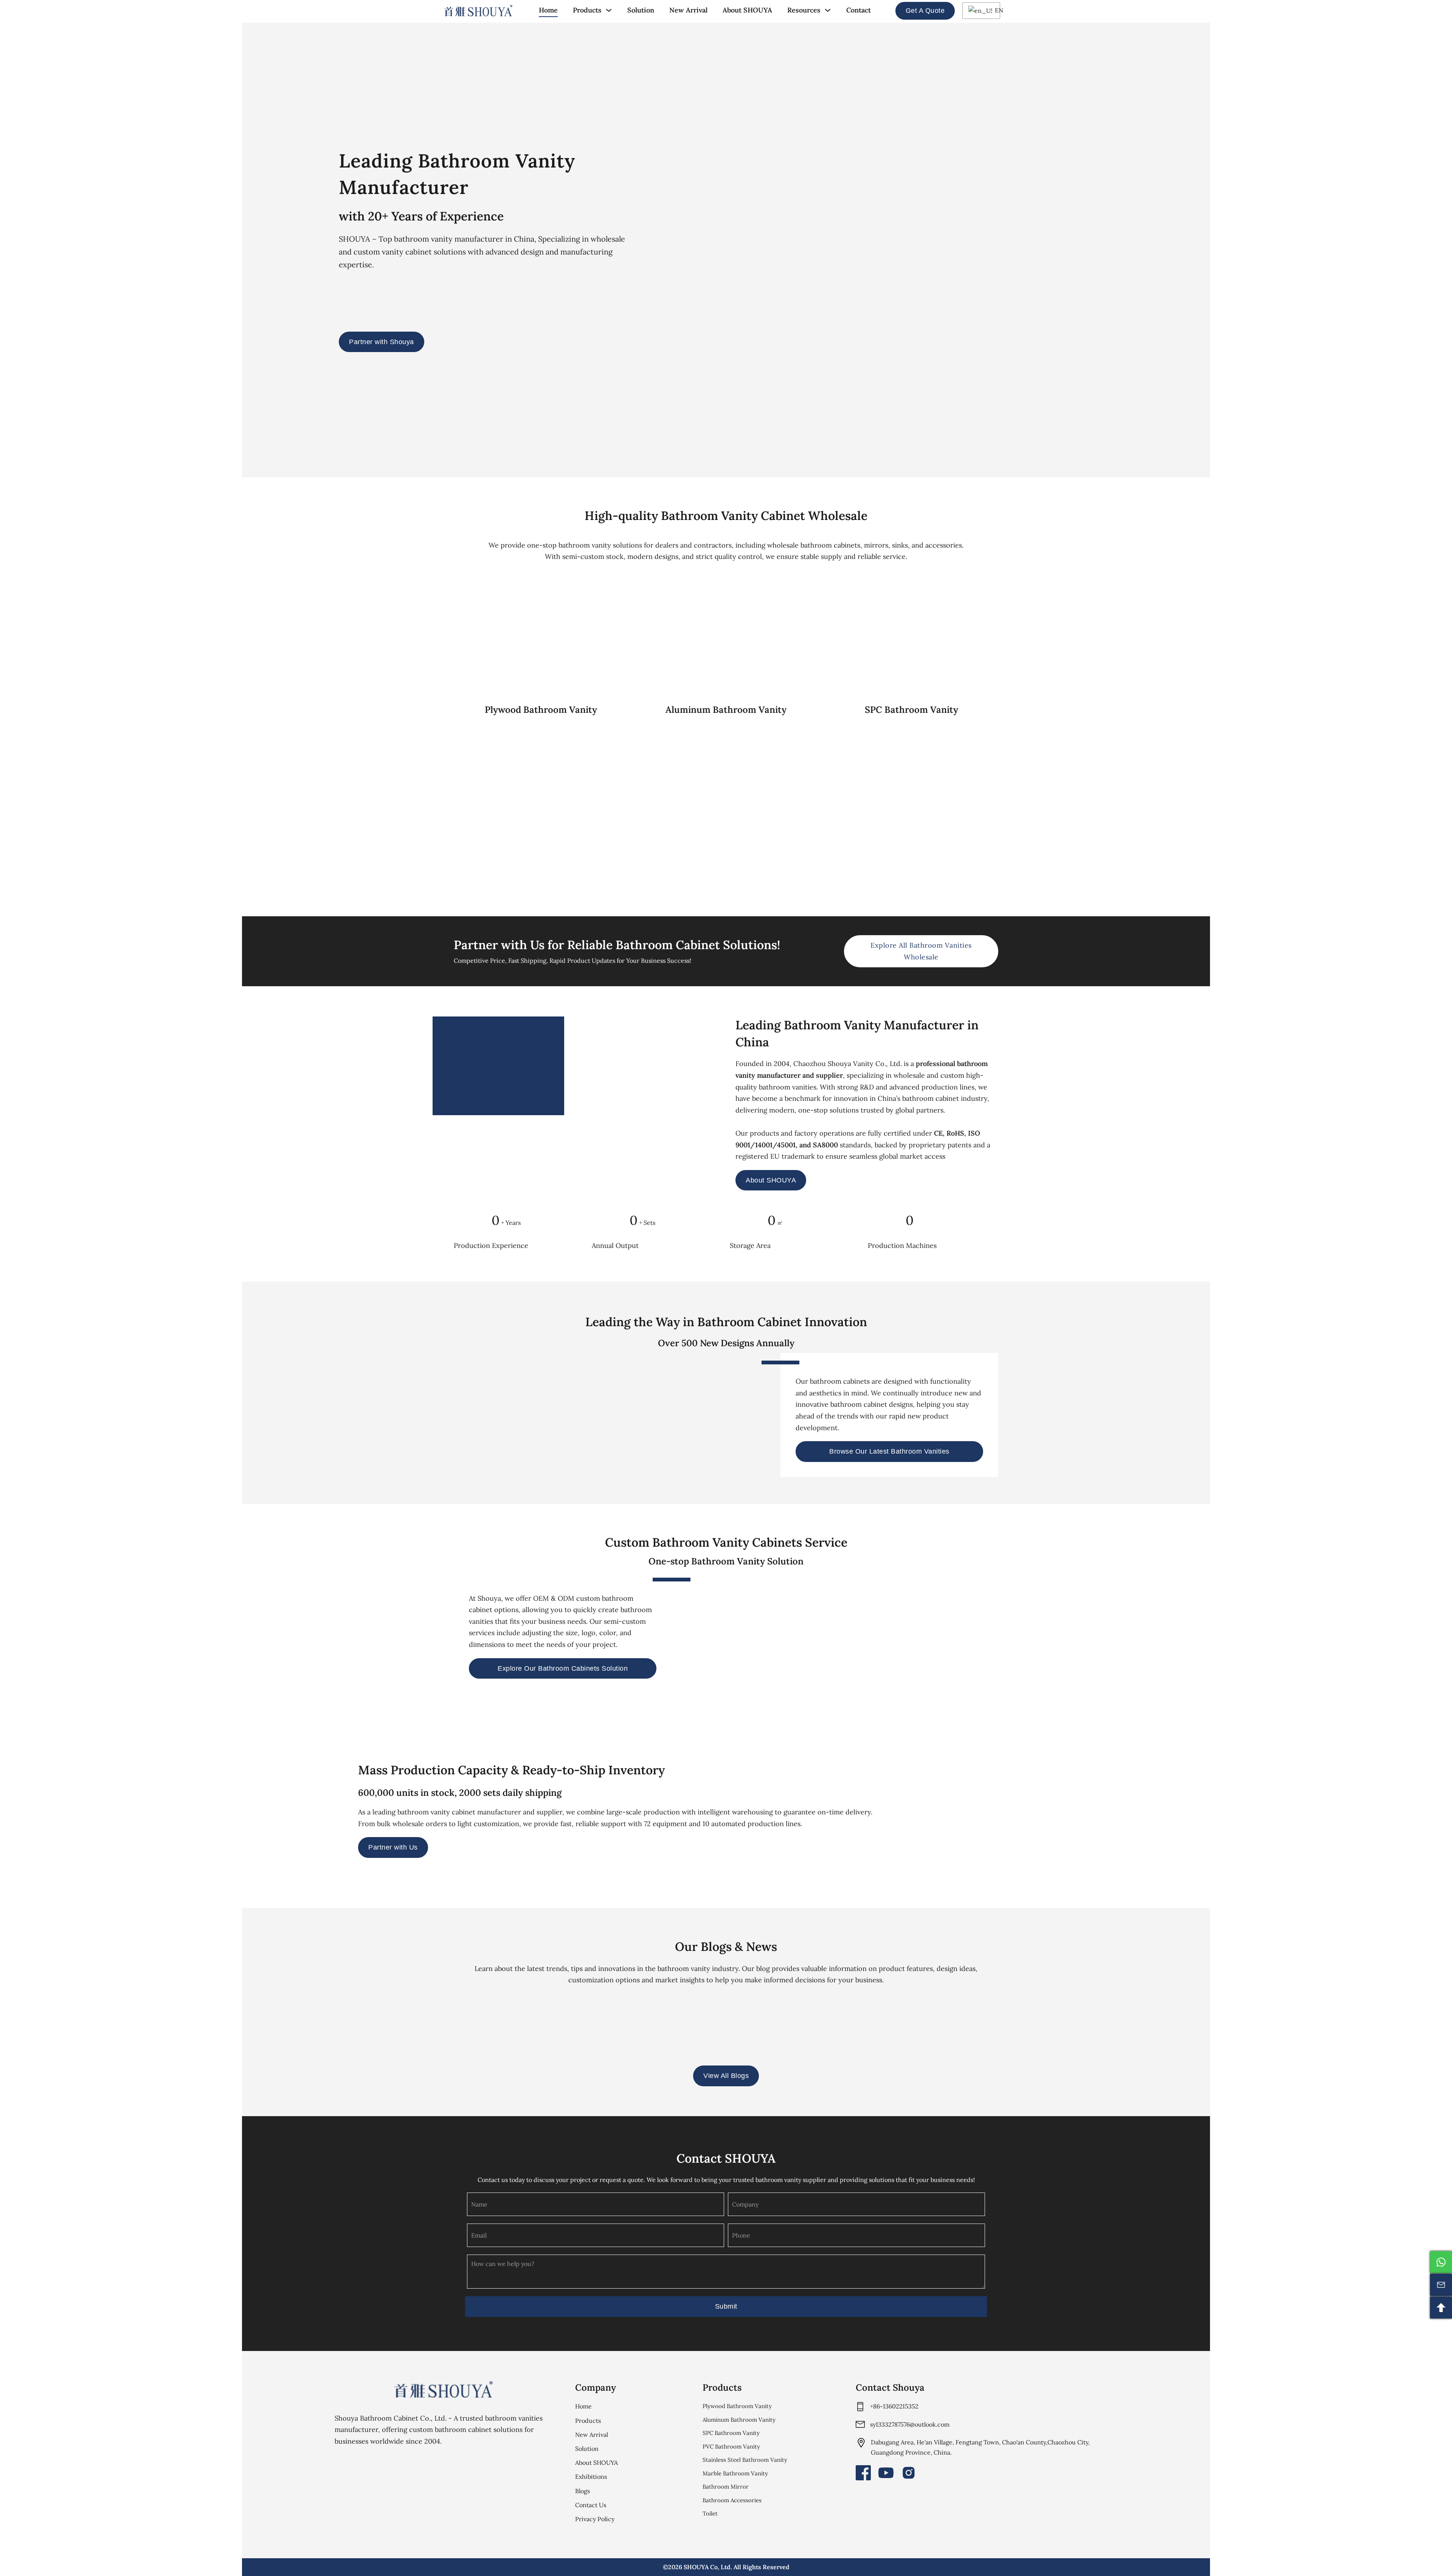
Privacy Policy (595, 2519)
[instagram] (909, 2473)
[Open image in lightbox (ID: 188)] (977, 1813)
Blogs (583, 2491)
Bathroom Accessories (732, 2500)
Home (548, 10)
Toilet (710, 2513)
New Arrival (688, 10)
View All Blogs (726, 2076)
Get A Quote (925, 11)
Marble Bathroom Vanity (735, 2473)
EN (996, 10)
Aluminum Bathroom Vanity (739, 2420)
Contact (859, 10)
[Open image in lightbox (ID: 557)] (1081, 1813)
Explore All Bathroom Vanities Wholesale (921, 951)
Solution (641, 10)
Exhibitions (591, 2477)
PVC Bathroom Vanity (731, 2446)
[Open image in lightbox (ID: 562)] (1029, 1813)
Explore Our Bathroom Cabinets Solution (563, 1668)
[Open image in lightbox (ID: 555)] (1184, 1813)
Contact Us (591, 2505)
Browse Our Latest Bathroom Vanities (889, 1451)
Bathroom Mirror (726, 2487)
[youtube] (886, 2473)
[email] (1441, 2285)
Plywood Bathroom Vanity (737, 2406)
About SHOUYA (747, 10)
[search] (883, 11)
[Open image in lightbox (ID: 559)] (1133, 1813)
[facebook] (863, 2473)
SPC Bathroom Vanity (731, 2433)
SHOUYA (696, 2567)
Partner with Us (393, 1847)
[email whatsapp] (1441, 2262)
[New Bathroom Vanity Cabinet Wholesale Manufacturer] (478, 11)
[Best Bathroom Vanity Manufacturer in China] (444, 2389)
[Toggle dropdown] (609, 10)
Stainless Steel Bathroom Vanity (745, 2460)
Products (587, 10)
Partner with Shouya (382, 342)
